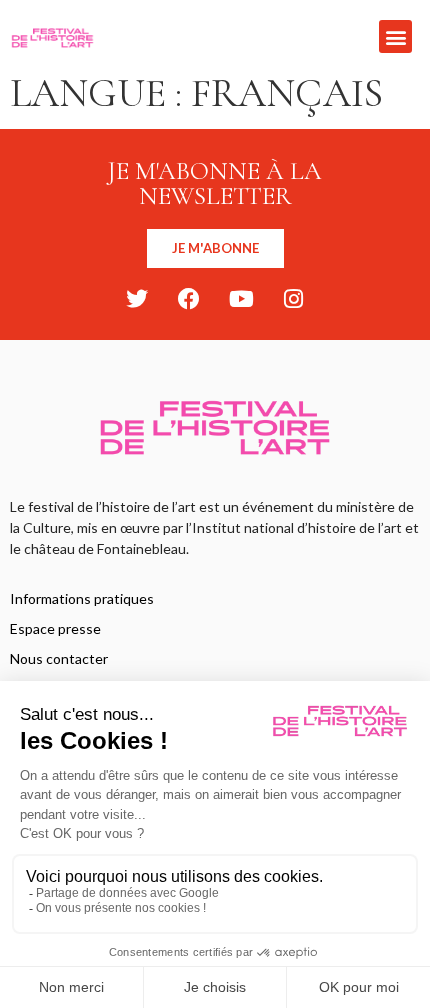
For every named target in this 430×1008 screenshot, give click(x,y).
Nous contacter (59, 658)
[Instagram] (293, 299)
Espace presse (55, 628)
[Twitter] (137, 299)
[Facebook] (189, 299)
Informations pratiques (82, 598)
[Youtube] (241, 299)
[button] (395, 36)
